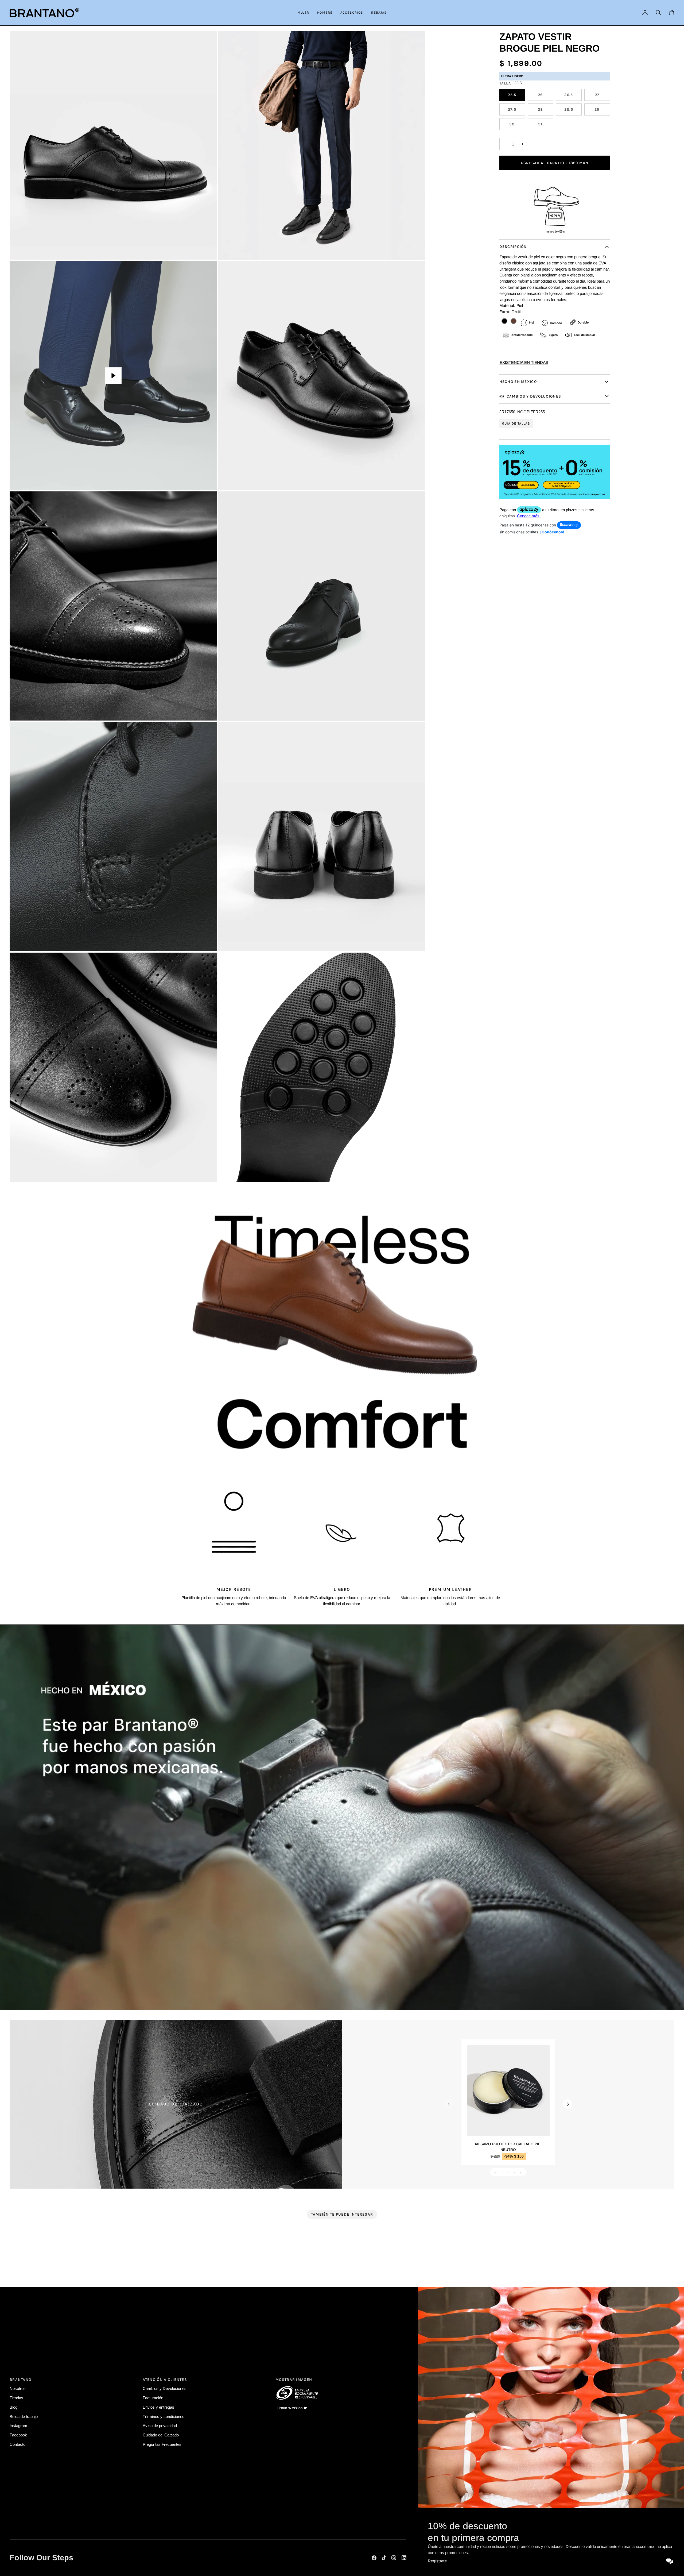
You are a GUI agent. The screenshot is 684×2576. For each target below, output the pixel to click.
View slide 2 (502, 2172)
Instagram (18, 2426)
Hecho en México (518, 382)
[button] (303, 13)
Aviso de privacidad (160, 2426)
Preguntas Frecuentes (162, 2445)
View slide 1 (496, 2172)
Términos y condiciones (164, 2417)
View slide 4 (514, 2172)
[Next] (568, 2104)
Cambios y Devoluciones (533, 396)
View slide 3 (508, 2172)
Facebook (18, 2435)
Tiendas (16, 2398)
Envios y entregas (158, 2407)
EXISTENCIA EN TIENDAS (524, 362)
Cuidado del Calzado (161, 2435)
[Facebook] (374, 2558)
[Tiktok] (384, 2558)
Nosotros (18, 2389)
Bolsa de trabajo (24, 2417)
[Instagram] (394, 2558)
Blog (13, 2407)
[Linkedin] (404, 2558)
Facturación (153, 2398)
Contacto (18, 2445)
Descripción (513, 247)
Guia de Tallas (516, 423)
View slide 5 (521, 2172)
